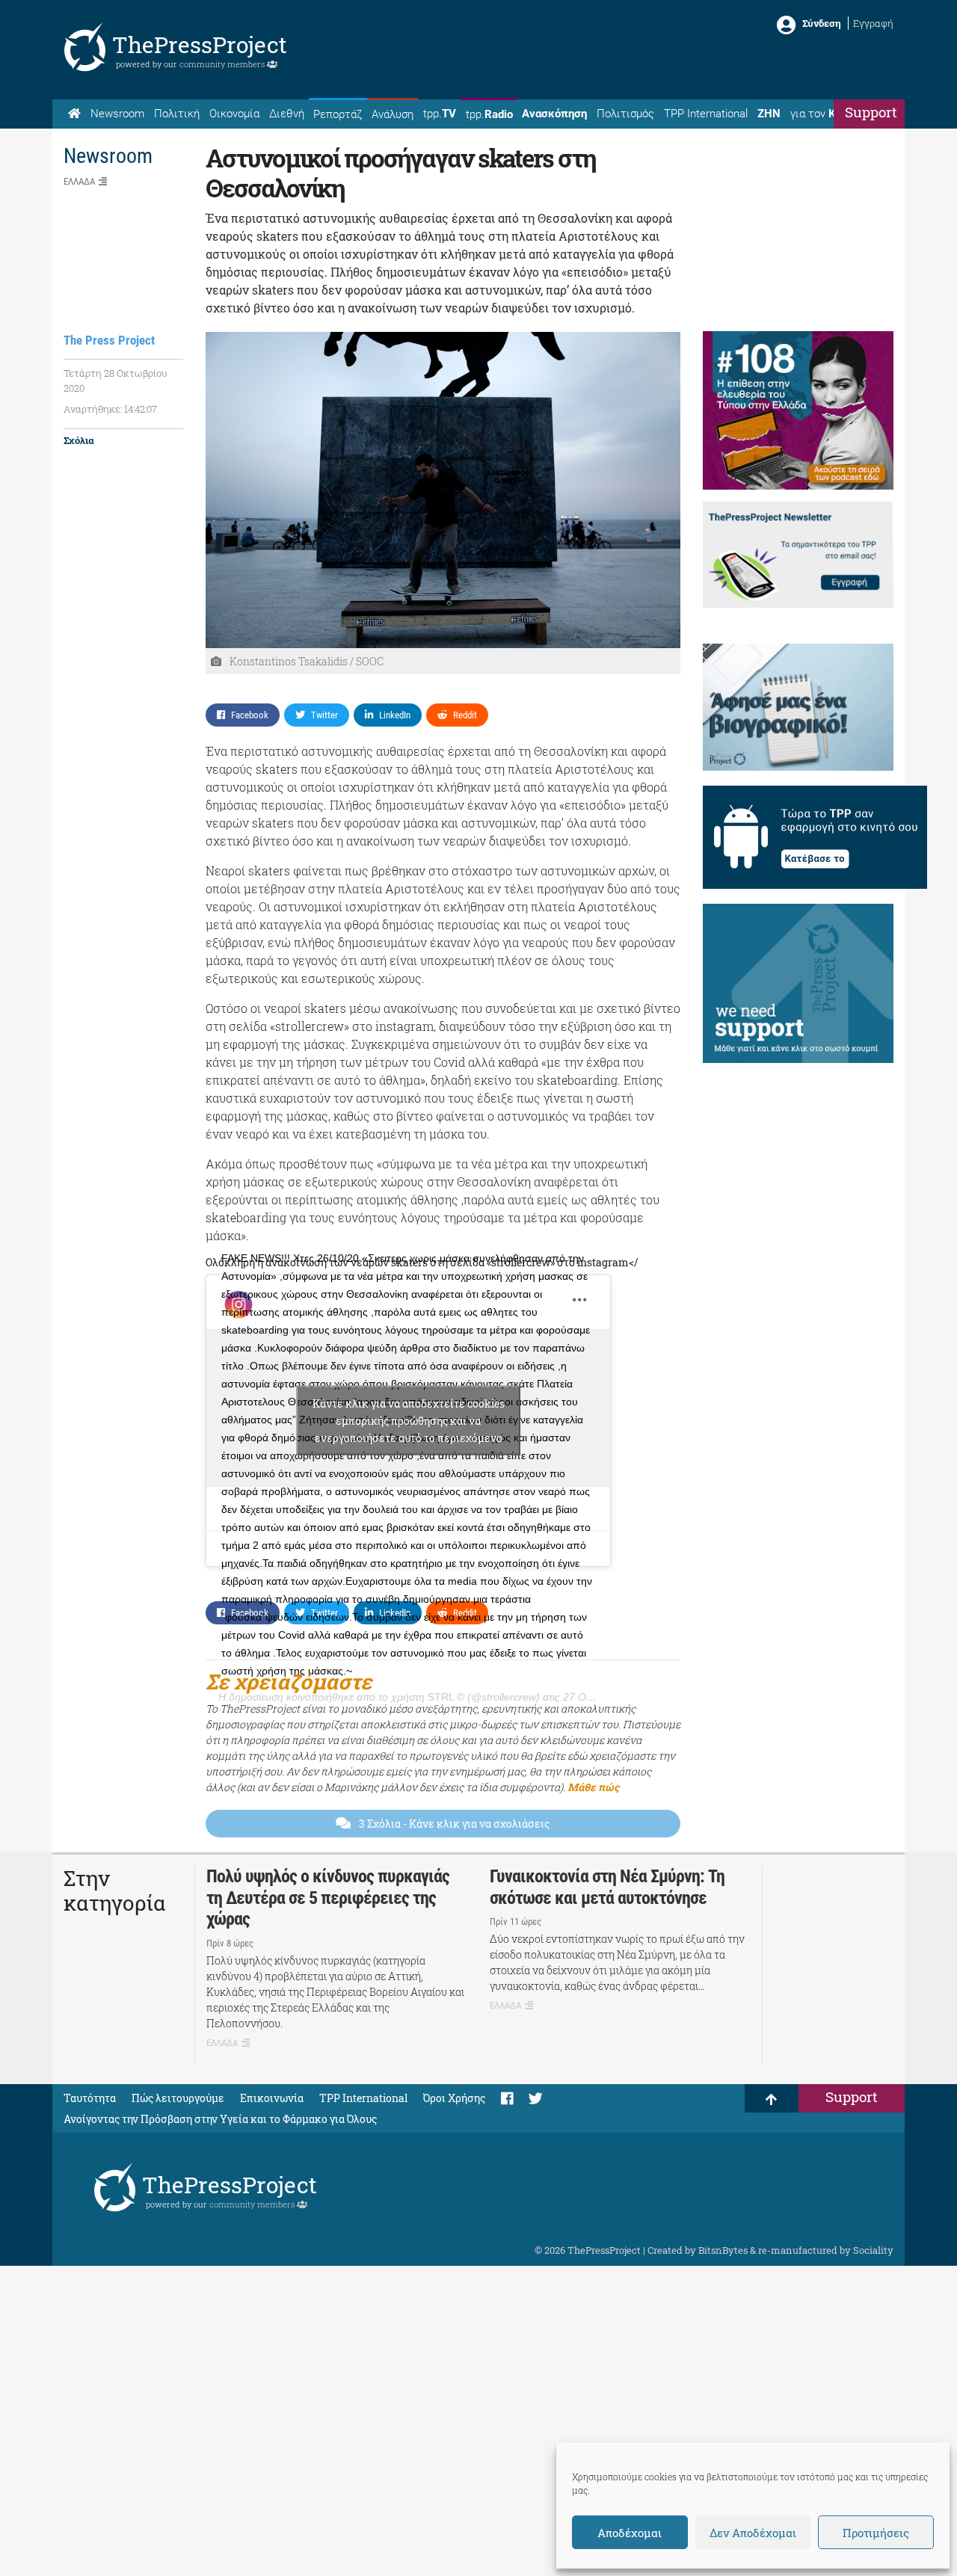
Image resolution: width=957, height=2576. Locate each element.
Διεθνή (287, 114)
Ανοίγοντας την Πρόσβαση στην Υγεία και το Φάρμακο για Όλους (220, 2119)
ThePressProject (200, 44)
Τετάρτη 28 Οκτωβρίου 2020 (116, 380)
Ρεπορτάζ (338, 114)
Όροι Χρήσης (454, 2098)
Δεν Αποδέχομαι (753, 2533)
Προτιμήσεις (876, 2533)
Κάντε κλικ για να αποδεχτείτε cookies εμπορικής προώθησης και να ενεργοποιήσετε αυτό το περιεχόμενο (409, 1421)
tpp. (440, 114)
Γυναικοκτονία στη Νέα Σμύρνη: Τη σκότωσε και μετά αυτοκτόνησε (607, 1887)
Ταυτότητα (90, 2098)
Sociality (873, 2250)
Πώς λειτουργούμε (178, 2098)
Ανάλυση (393, 114)
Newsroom (117, 114)
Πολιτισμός (625, 114)
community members (223, 64)
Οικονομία (234, 114)
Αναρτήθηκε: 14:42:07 (110, 409)
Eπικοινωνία (272, 2098)
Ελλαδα (79, 181)
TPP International (706, 114)
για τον (827, 114)
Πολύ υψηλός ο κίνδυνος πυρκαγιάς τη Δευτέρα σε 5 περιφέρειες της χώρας (328, 1898)
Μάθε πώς (593, 1787)
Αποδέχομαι (630, 2533)
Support (871, 112)
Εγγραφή (873, 23)
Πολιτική (177, 114)
